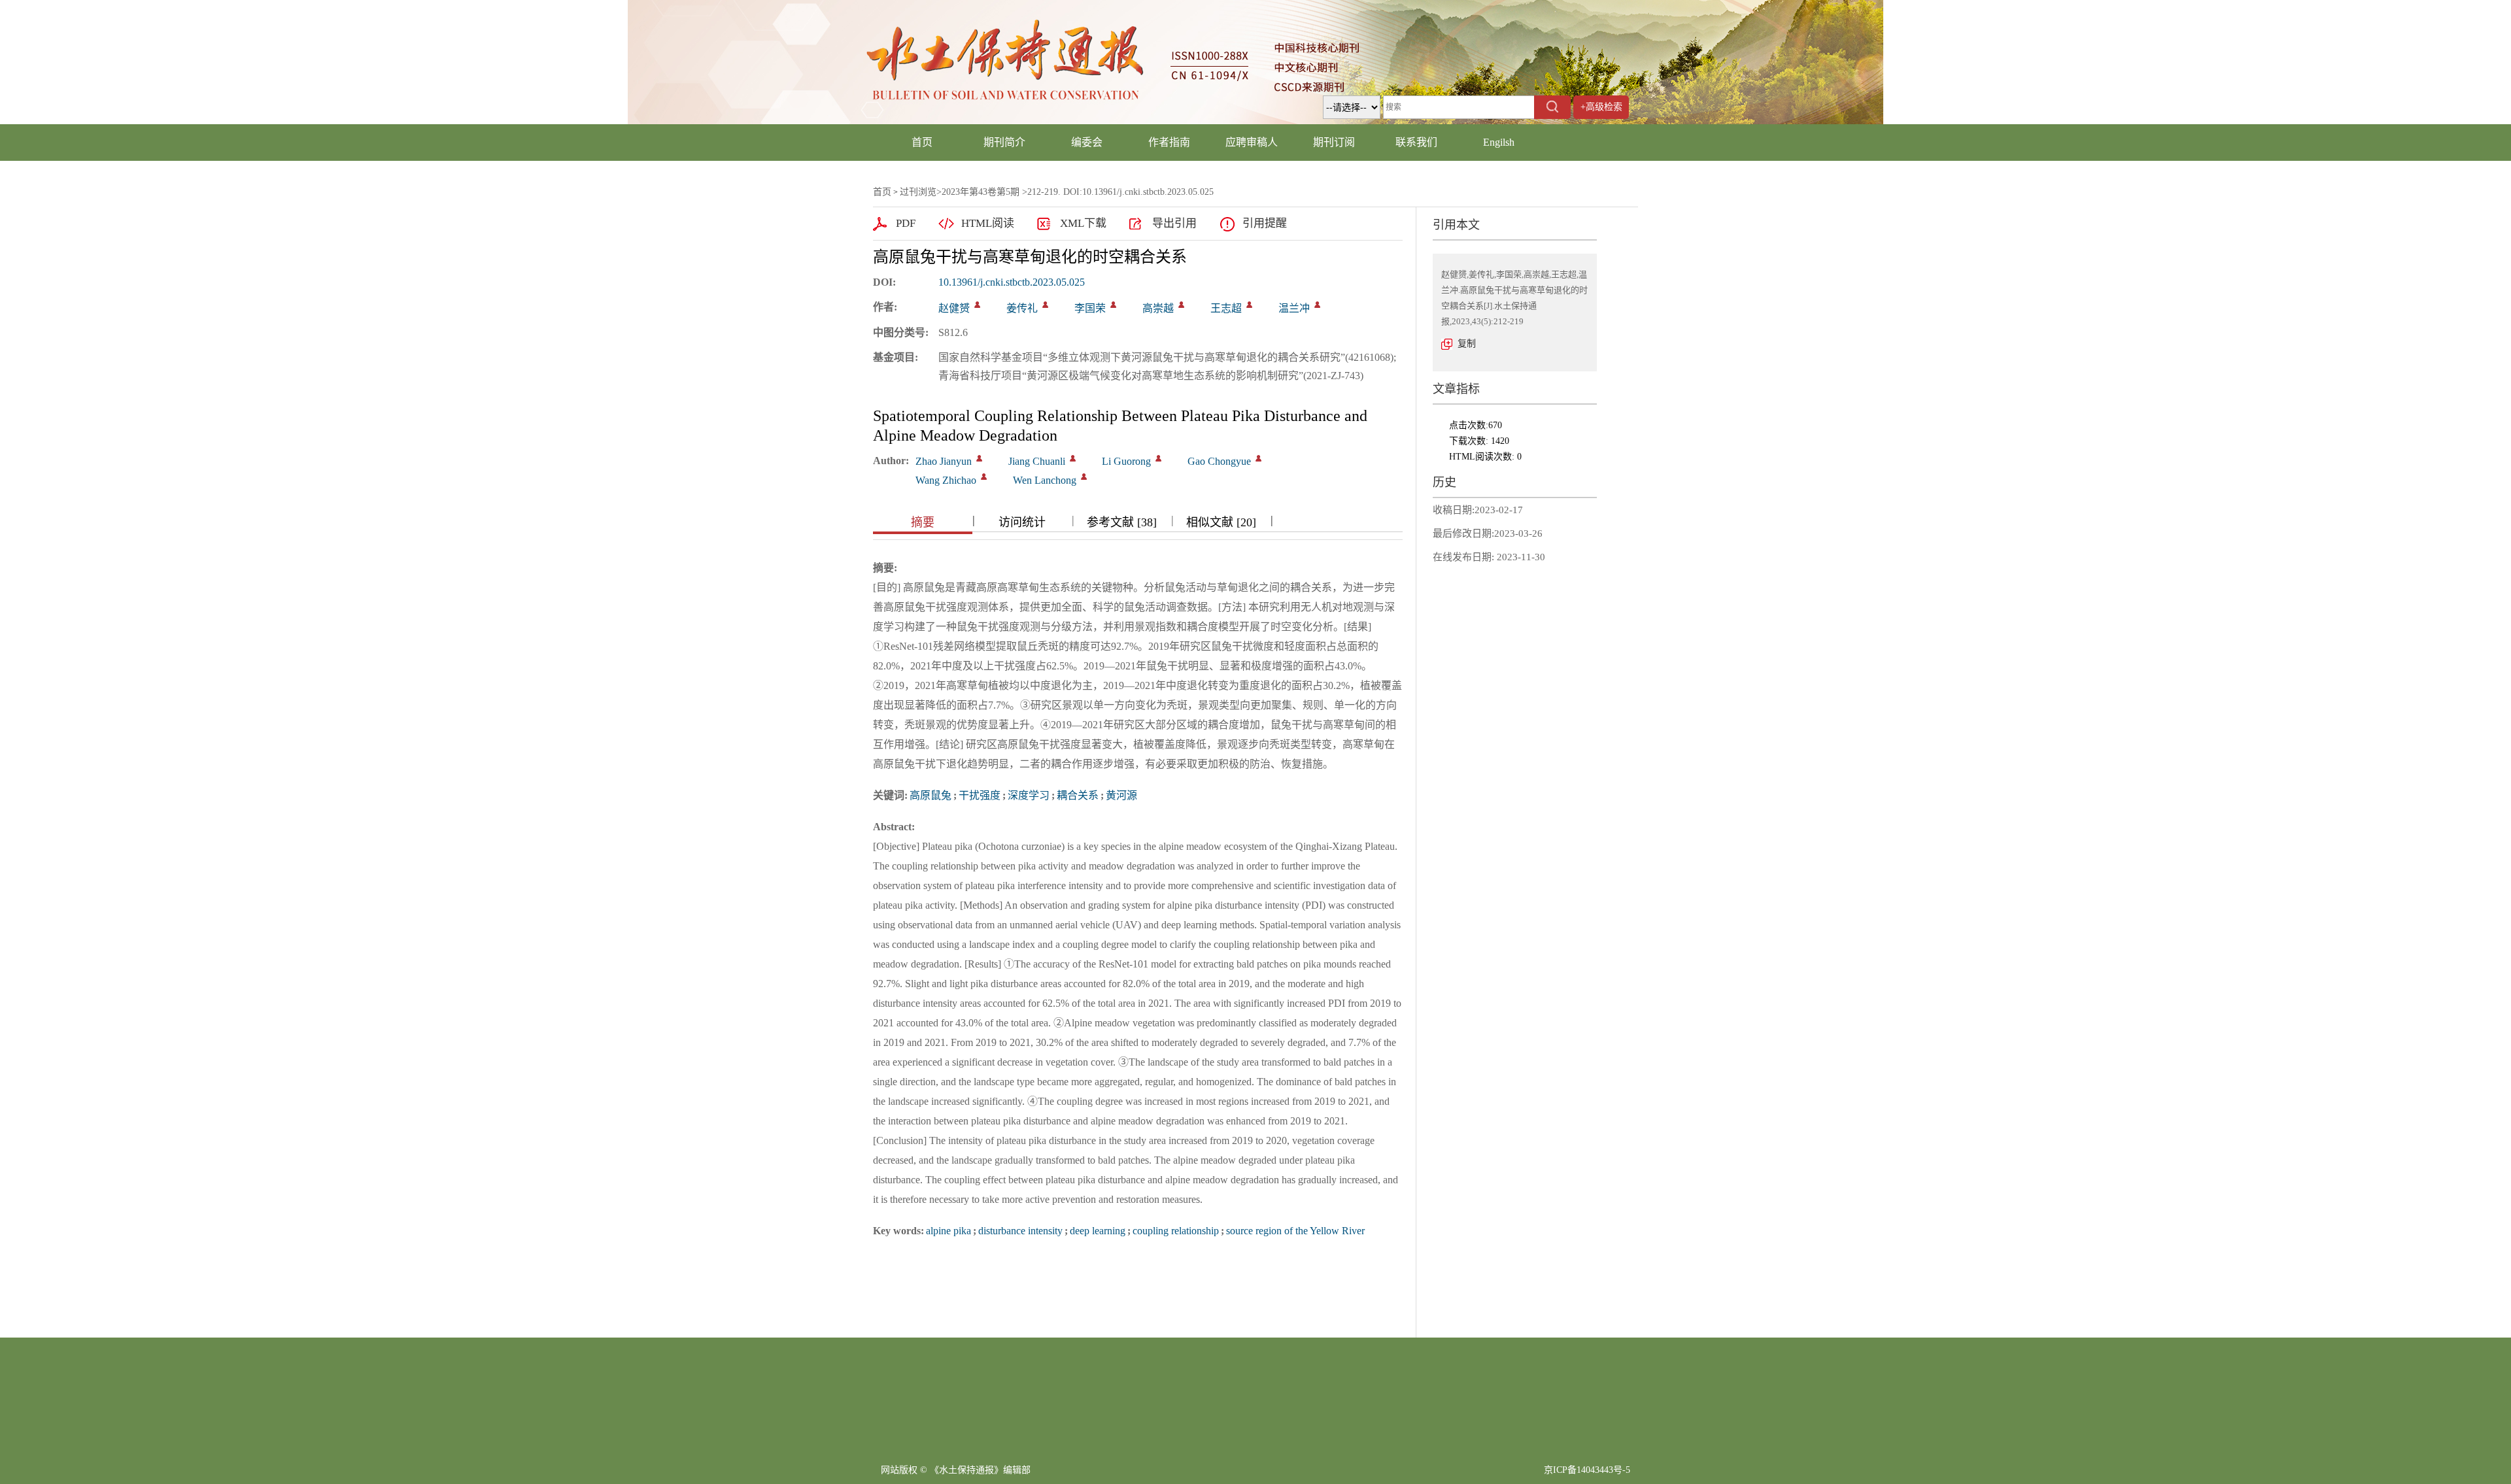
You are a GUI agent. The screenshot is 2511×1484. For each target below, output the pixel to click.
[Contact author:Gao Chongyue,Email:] (1258, 458)
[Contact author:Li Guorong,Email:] (1158, 458)
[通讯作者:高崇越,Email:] (1181, 305)
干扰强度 (980, 795)
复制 (1467, 344)
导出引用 (1174, 223)
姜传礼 (1022, 308)
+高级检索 (1601, 107)
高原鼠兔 (931, 795)
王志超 (1226, 308)
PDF (906, 223)
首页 (922, 142)
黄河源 (1121, 795)
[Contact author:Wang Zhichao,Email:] (984, 477)
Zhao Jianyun (944, 461)
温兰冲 (1294, 308)
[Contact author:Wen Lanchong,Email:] (1084, 477)
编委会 (1087, 142)
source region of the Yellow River (1295, 1231)
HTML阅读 (988, 223)
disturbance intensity (1020, 1231)
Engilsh (1499, 142)
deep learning (1098, 1231)
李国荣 (1090, 308)
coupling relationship (1176, 1231)
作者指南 (1169, 142)
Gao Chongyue (1219, 461)
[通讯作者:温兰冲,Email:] (1317, 305)
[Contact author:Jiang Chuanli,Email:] (1073, 458)
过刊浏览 (918, 192)
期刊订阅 (1334, 142)
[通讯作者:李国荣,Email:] (1113, 305)
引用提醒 (1265, 223)
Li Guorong (1126, 461)
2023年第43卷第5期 (981, 192)
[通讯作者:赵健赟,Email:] (977, 305)
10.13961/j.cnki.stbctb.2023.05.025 (1012, 282)
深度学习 (1029, 795)
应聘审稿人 (1252, 142)
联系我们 (1416, 142)
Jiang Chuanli (1037, 461)
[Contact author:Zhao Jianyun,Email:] (979, 458)
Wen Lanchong (1045, 480)
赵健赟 (954, 308)
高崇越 (1158, 308)
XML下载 (1083, 223)
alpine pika (948, 1231)
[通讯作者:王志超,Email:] (1249, 305)
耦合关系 (1078, 795)
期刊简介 (1004, 142)
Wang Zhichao (946, 480)
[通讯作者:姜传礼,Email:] (1045, 305)
